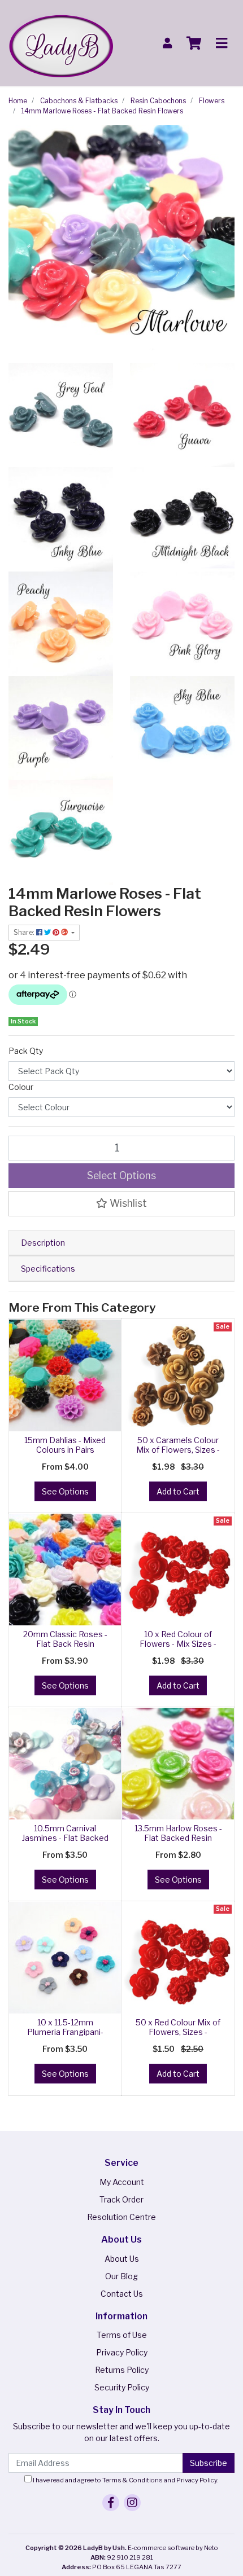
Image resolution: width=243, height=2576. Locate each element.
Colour (21, 1087)
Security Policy (122, 2387)
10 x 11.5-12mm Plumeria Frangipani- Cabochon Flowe (65, 2032)
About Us (122, 2259)
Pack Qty (26, 1051)
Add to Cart (178, 1491)
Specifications (48, 1269)
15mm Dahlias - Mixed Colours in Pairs (65, 1445)
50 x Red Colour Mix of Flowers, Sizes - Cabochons (178, 2032)
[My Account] (167, 43)
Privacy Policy (122, 2352)
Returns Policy (122, 2370)
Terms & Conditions (133, 2480)
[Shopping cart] (194, 43)
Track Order (121, 2199)
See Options (65, 1491)
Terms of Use (122, 2335)
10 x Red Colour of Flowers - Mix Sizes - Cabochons (178, 1644)
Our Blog (121, 2276)
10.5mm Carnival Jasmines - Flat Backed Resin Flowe (65, 1838)
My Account (122, 2182)
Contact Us (122, 2294)
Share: (25, 932)
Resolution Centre (121, 2217)
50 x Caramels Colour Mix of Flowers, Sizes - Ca (178, 1450)
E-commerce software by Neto (173, 2548)
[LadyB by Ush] (61, 42)
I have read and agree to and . (125, 2480)
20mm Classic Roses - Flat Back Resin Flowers (65, 1644)
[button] (121, 1203)
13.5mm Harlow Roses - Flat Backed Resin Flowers (178, 1838)
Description (43, 1243)
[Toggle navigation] (222, 43)
